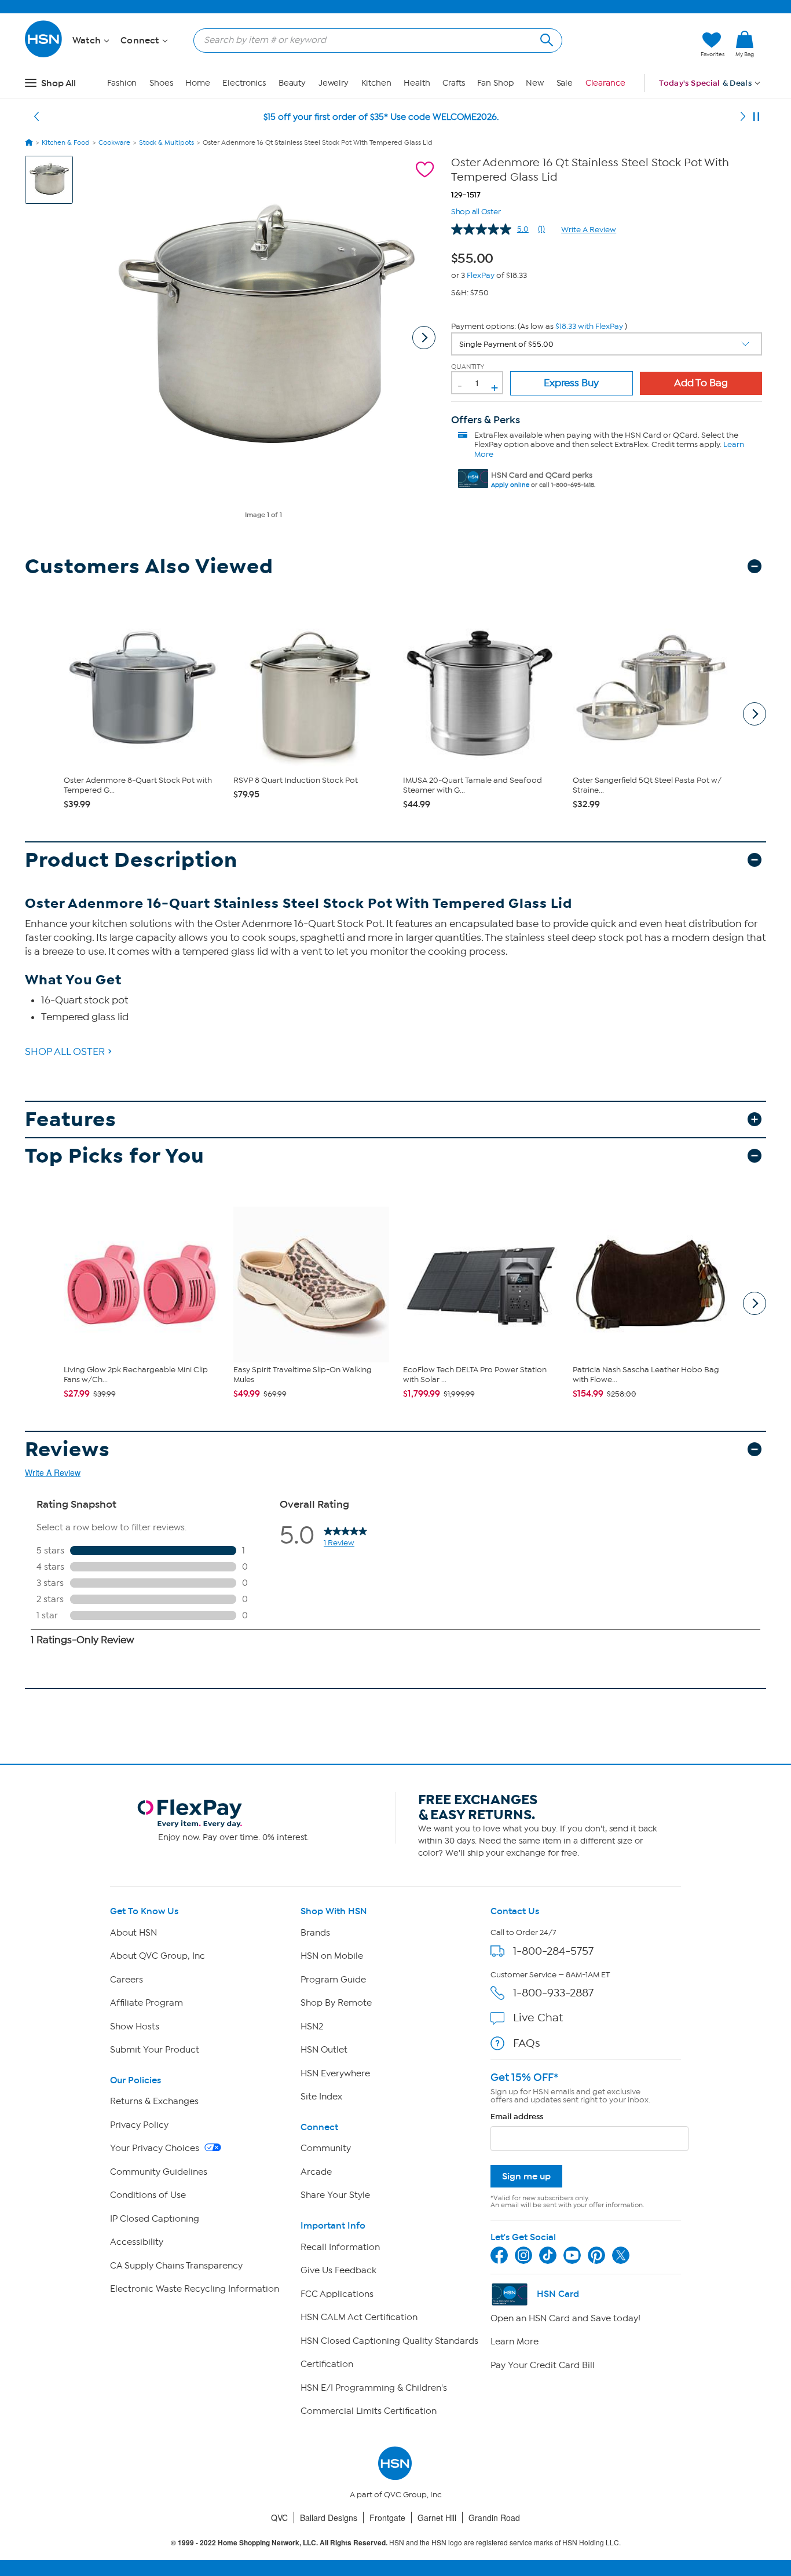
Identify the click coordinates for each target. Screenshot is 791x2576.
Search (545, 39)
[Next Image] (424, 338)
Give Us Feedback (338, 2270)
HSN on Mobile (332, 1956)
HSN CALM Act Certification (359, 2317)
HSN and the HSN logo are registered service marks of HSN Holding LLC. (396, 2543)
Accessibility (137, 2242)
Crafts (453, 83)
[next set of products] (755, 714)
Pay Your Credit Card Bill (543, 2365)
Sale (565, 83)
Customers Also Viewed (149, 567)
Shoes (161, 83)
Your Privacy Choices (156, 2148)
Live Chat (538, 2018)
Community (326, 2148)
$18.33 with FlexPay (589, 326)
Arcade (316, 2172)
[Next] (743, 117)
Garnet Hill (437, 2518)
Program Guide (333, 1980)
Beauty (292, 83)
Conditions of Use (148, 2195)
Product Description (131, 860)
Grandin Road (494, 2518)
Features (71, 1120)
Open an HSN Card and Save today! (565, 2318)
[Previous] (36, 117)
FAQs (527, 2043)
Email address (517, 2117)
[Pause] (756, 117)
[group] (475, 256)
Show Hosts (135, 2027)
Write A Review (589, 230)
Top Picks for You (115, 1156)
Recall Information (340, 2247)
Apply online (510, 485)
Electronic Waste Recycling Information (195, 2289)
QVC (279, 2518)
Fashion (122, 83)
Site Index (321, 2097)
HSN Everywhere (335, 2073)
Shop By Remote (336, 2003)
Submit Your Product (155, 2050)
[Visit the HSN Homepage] (44, 55)
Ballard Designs (329, 2518)
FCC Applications (337, 2294)
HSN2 (312, 2027)
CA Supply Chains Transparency (176, 2266)
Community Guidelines (159, 2172)
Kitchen (376, 83)
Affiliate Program (147, 2003)
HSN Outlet (324, 2050)
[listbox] (607, 344)
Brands (315, 1933)
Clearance (605, 83)
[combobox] (373, 40)
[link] (745, 45)
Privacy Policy (139, 2125)
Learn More (514, 2342)
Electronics (244, 83)
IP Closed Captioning (155, 2219)
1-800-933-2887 (553, 1993)
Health (417, 83)
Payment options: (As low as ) (539, 326)
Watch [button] (88, 41)
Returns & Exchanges (154, 2101)
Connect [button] (141, 41)
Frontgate (387, 2518)
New (535, 83)
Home (198, 83)
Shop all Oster (476, 210)
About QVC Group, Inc (158, 1956)
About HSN (133, 1933)
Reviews (67, 1450)
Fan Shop (495, 83)
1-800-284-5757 (553, 1951)
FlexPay (481, 275)
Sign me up (526, 2176)
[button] (637, 45)
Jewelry (334, 83)
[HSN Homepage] (29, 142)
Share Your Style (335, 2195)
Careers (127, 1980)
